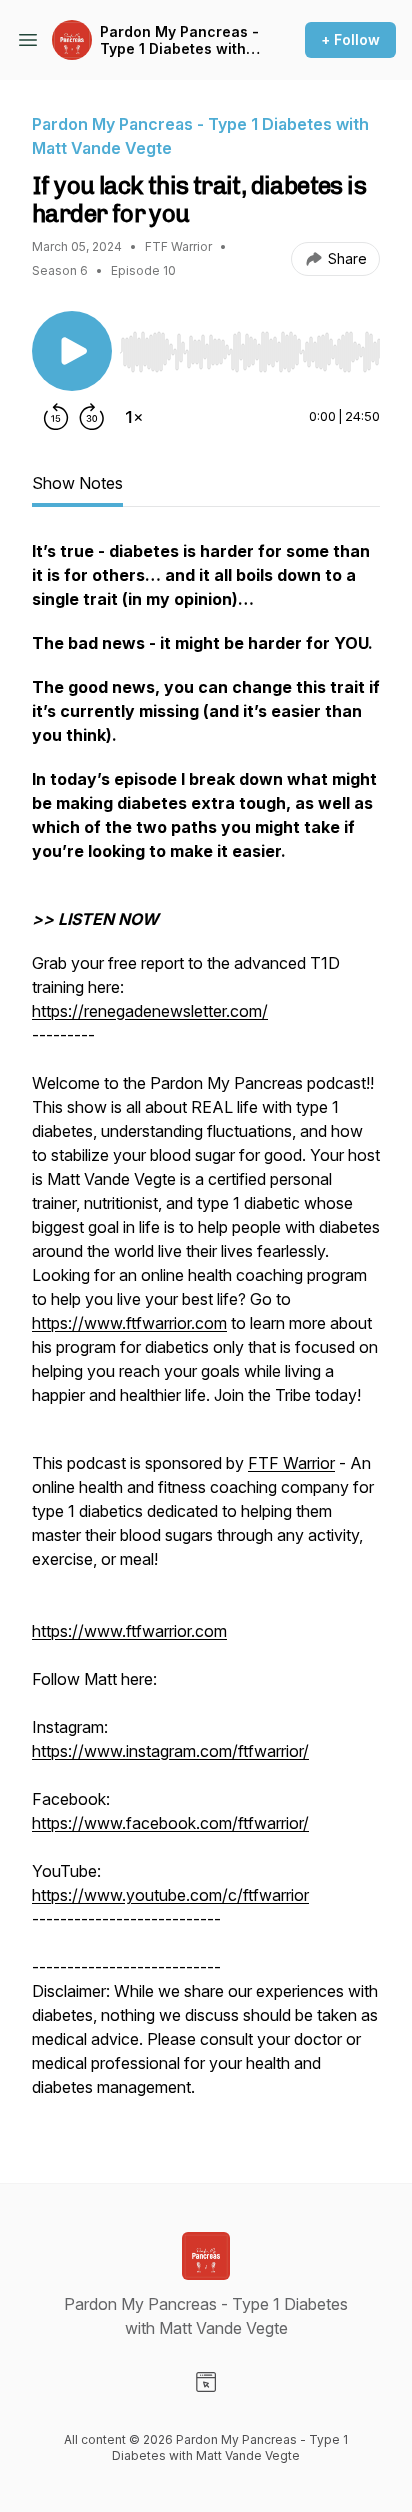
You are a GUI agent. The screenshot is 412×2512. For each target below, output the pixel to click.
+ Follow (350, 39)
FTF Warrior (291, 1463)
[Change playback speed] (134, 417)
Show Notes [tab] (77, 483)
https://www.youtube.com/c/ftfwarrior (170, 1895)
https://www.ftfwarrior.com (129, 1323)
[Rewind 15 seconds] (56, 417)
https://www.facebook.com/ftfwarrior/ (170, 1823)
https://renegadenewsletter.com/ (150, 1011)
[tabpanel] (206, 1329)
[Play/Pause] (72, 351)
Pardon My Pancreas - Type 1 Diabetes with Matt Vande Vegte (179, 40)
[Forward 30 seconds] (92, 417)
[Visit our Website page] (206, 2382)
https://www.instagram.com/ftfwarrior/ (170, 1751)
